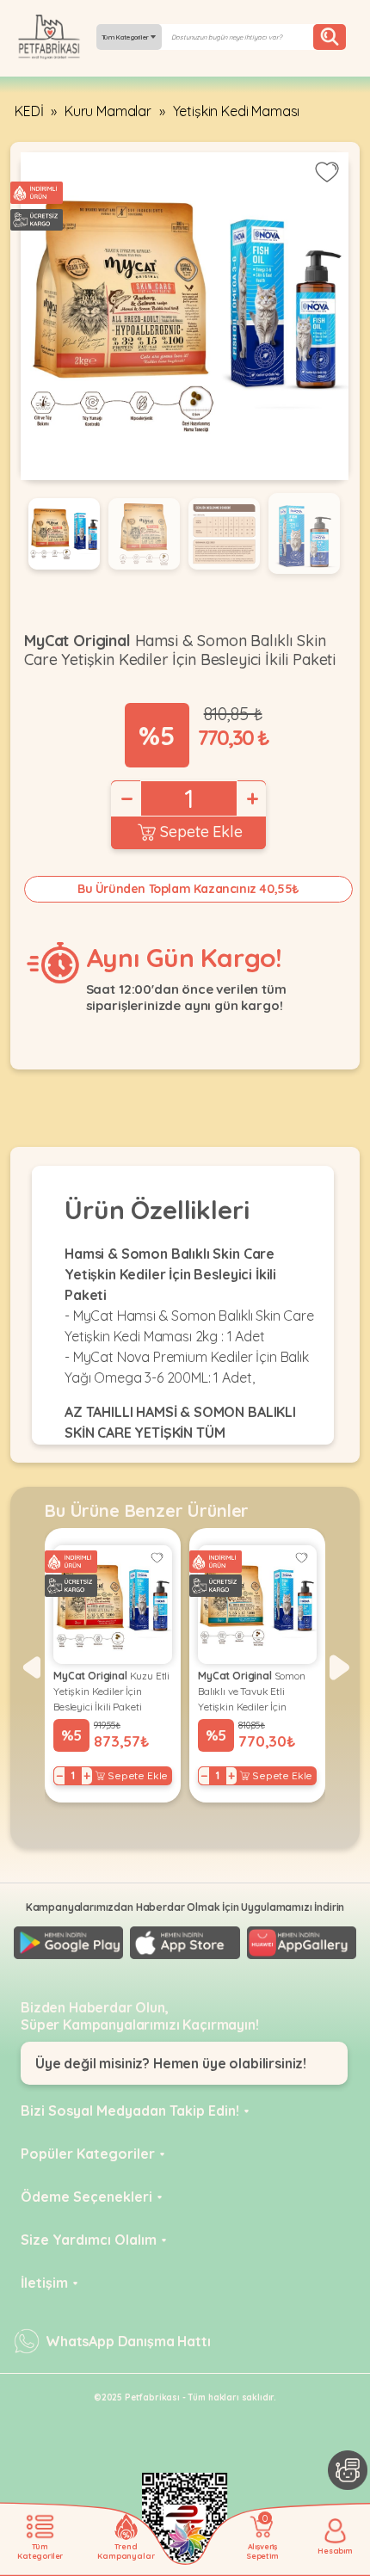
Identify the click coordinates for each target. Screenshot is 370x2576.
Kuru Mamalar (108, 111)
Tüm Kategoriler (126, 37)
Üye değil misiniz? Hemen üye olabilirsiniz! (171, 2063)
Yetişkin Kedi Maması (237, 111)
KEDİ (29, 111)
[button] (31, 1667)
